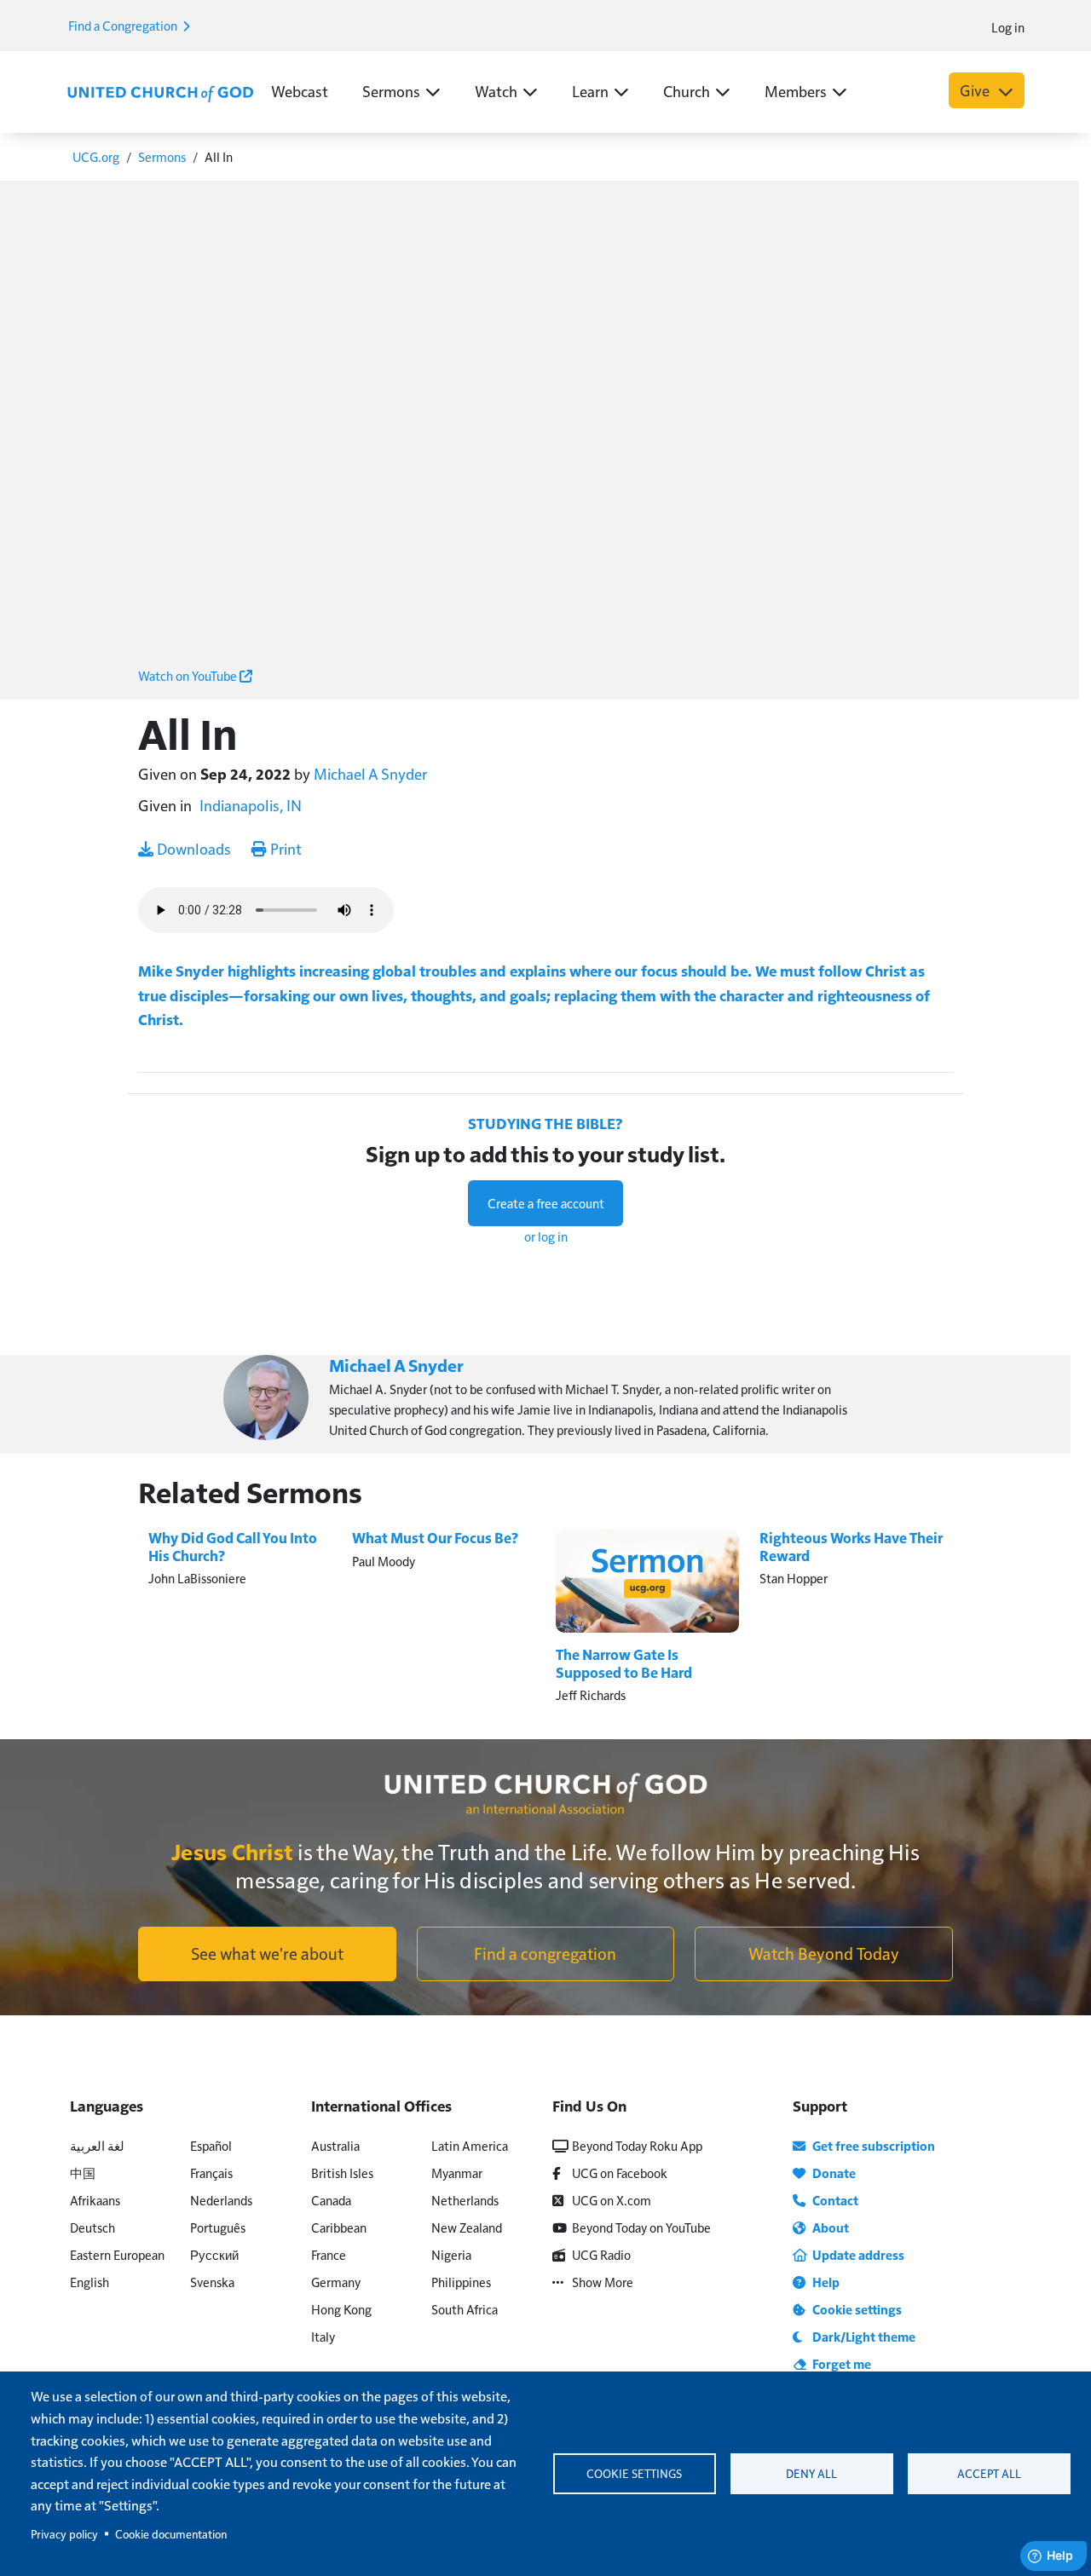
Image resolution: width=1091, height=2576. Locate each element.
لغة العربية (97, 2145)
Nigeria (451, 2254)
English (89, 2282)
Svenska (212, 2282)
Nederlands (221, 2200)
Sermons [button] (391, 91)
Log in (1008, 27)
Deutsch (92, 2227)
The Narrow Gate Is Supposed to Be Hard (624, 1663)
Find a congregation (545, 1953)
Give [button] (976, 90)
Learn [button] (590, 91)
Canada (331, 2200)
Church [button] (687, 91)
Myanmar (457, 2173)
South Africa (465, 2309)
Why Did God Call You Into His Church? (233, 1546)
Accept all (989, 2473)
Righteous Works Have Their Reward (851, 1546)
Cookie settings (634, 2473)
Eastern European (117, 2254)
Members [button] (796, 91)
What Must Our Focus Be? (435, 1538)
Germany (336, 2282)
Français (211, 2173)
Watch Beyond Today (824, 1953)
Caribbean (339, 2227)
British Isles (342, 2173)
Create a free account (546, 1203)
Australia (335, 2145)
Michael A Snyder (370, 773)
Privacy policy (64, 2534)
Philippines (461, 2282)
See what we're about (267, 1953)
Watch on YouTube (189, 675)
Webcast (300, 91)
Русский (214, 2254)
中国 (83, 2173)
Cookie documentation (171, 2534)
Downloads (192, 848)
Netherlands (465, 2200)
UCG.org (96, 156)
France (329, 2254)
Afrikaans (95, 2200)
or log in (546, 1236)
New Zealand (467, 2227)
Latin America (470, 2145)
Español (211, 2145)
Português (218, 2227)
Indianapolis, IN (251, 805)
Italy (323, 2336)
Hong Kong (341, 2309)
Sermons (162, 156)
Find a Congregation (124, 25)
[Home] (160, 92)
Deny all (811, 2473)
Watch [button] (496, 91)
